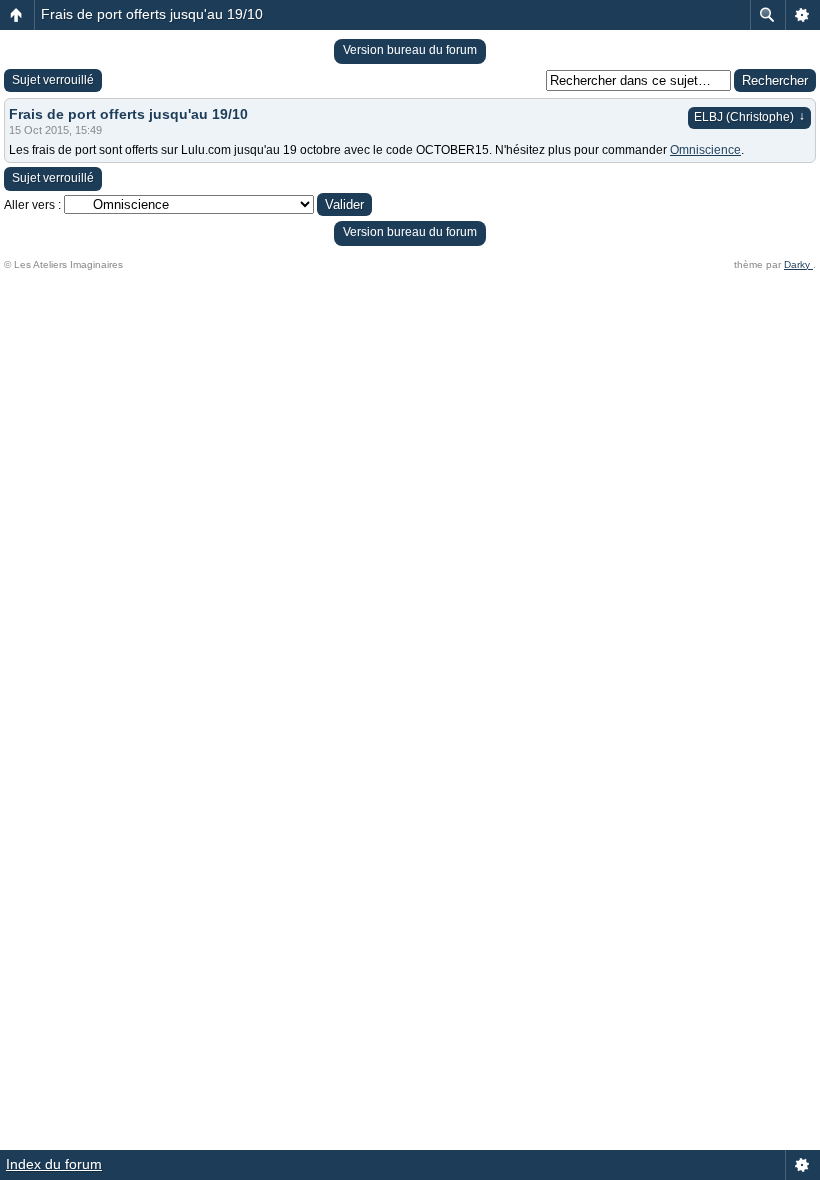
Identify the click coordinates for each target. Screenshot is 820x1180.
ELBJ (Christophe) (749, 117)
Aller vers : (32, 205)
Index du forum (54, 1164)
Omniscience (705, 150)
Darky (798, 264)
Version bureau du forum (410, 50)
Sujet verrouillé (53, 80)
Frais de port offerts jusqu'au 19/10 (152, 14)
